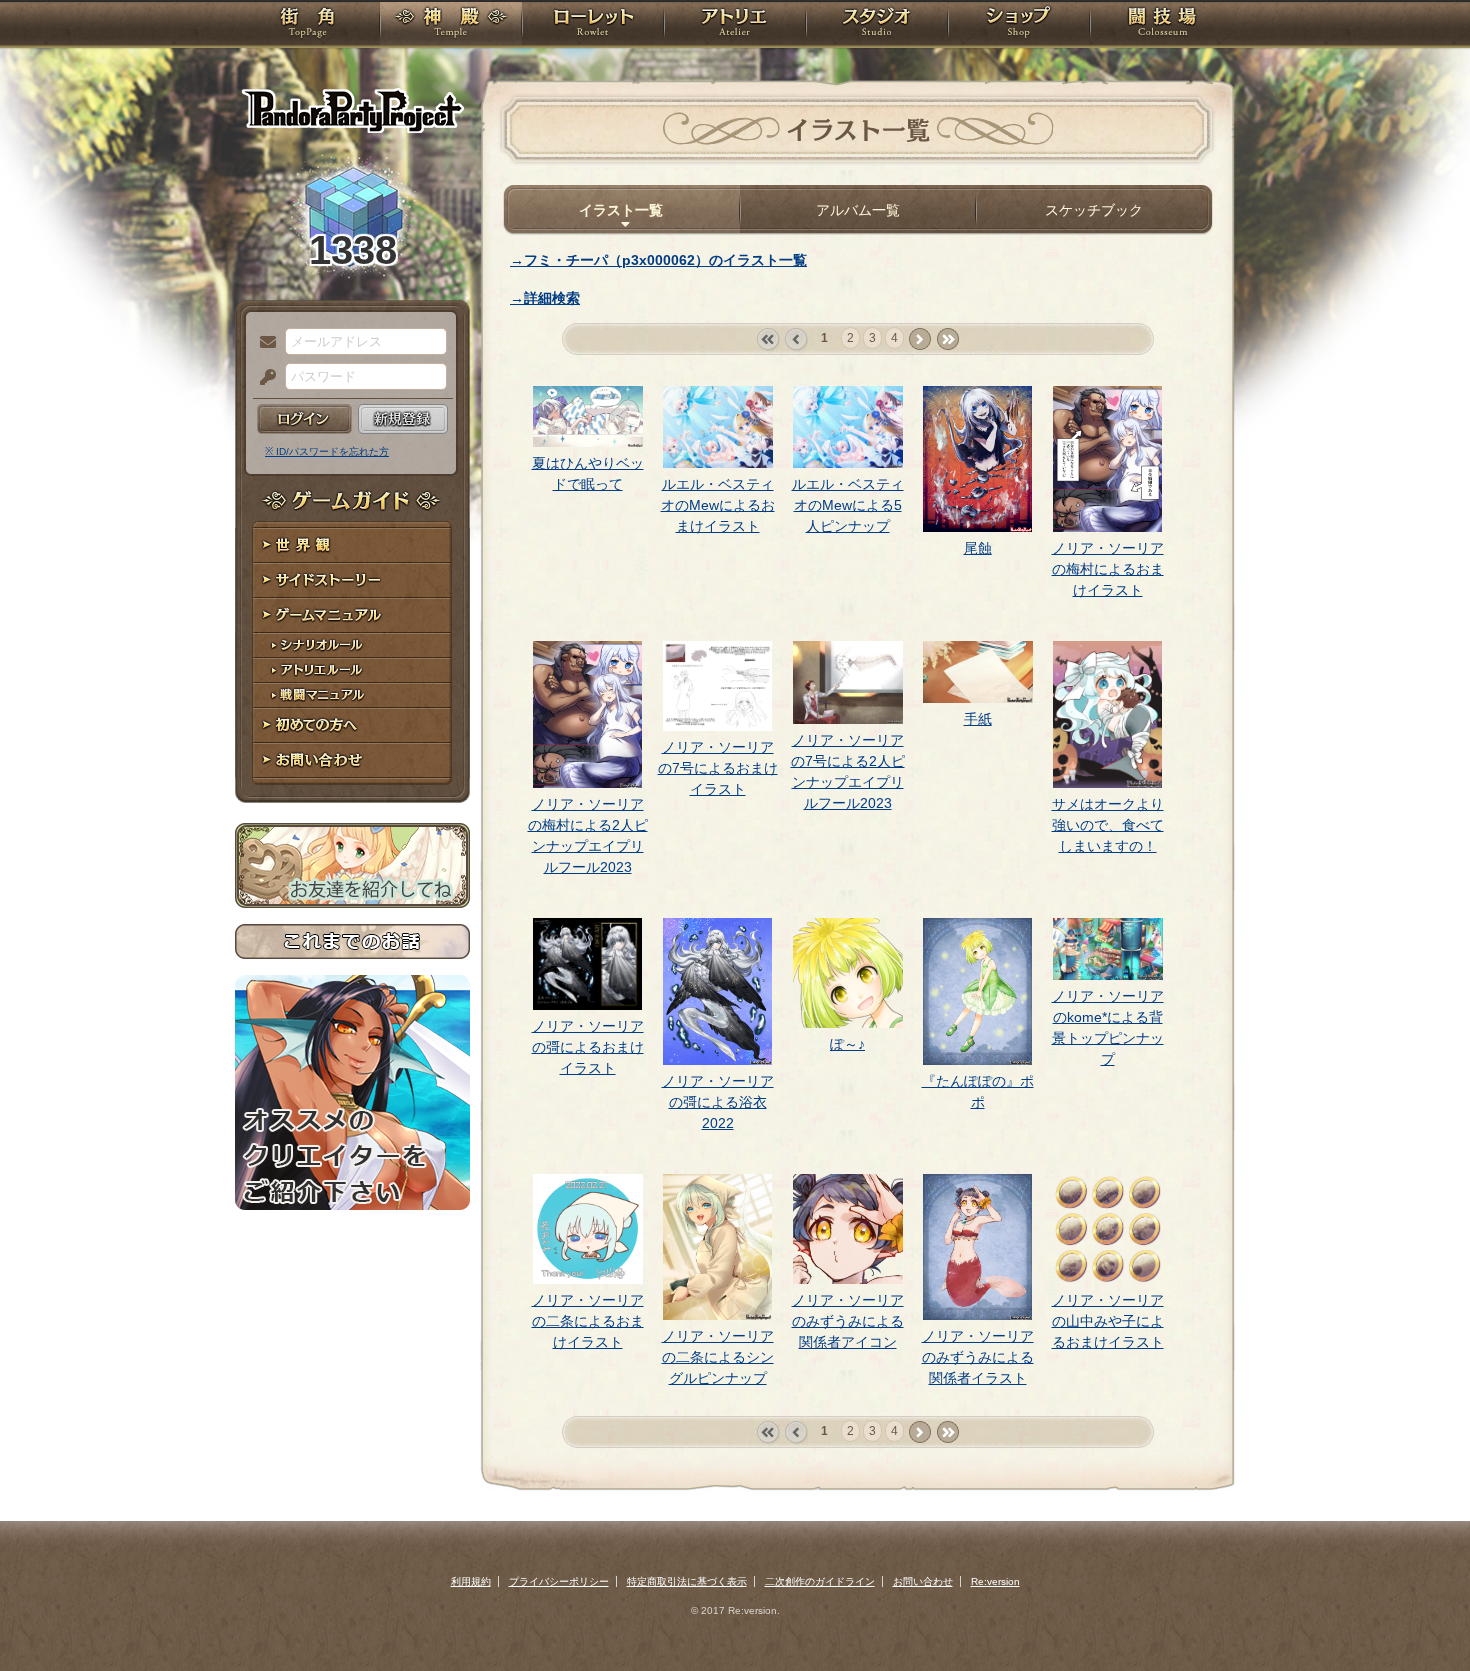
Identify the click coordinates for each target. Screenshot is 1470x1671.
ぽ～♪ (847, 1044)
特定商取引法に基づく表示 (687, 1581)
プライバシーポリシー (559, 1581)
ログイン (304, 419)
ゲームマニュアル (352, 615)
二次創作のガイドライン (820, 1581)
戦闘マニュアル (352, 695)
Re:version (995, 1581)
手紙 (978, 719)
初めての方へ (352, 725)
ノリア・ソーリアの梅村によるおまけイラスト (1108, 569)
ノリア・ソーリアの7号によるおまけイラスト (718, 768)
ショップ (1019, 25)
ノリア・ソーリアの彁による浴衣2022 (718, 1102)
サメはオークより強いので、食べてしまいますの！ (1108, 825)
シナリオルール (352, 645)
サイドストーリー (352, 580)
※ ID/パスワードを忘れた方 (327, 451)
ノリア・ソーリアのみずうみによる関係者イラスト (978, 1357)
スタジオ (877, 25)
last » (947, 339)
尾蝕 (978, 548)
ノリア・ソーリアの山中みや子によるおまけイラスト (1108, 1321)
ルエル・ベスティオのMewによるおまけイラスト (718, 505)
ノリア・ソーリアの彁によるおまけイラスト (588, 1047)
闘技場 (1162, 25)
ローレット (593, 25)
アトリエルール (352, 670)
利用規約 (471, 1581)
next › (919, 339)
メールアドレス (263, 343)
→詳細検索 (545, 298)
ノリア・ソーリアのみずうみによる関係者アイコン (848, 1321)
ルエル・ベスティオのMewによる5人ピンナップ (848, 505)
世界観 (352, 545)
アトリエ (735, 25)
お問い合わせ (352, 760)
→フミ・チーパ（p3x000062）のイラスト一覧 (658, 260)
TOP (307, 25)
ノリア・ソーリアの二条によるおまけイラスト (588, 1321)
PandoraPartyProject (352, 110)
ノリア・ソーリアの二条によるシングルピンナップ (718, 1357)
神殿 (451, 25)
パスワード (263, 378)
